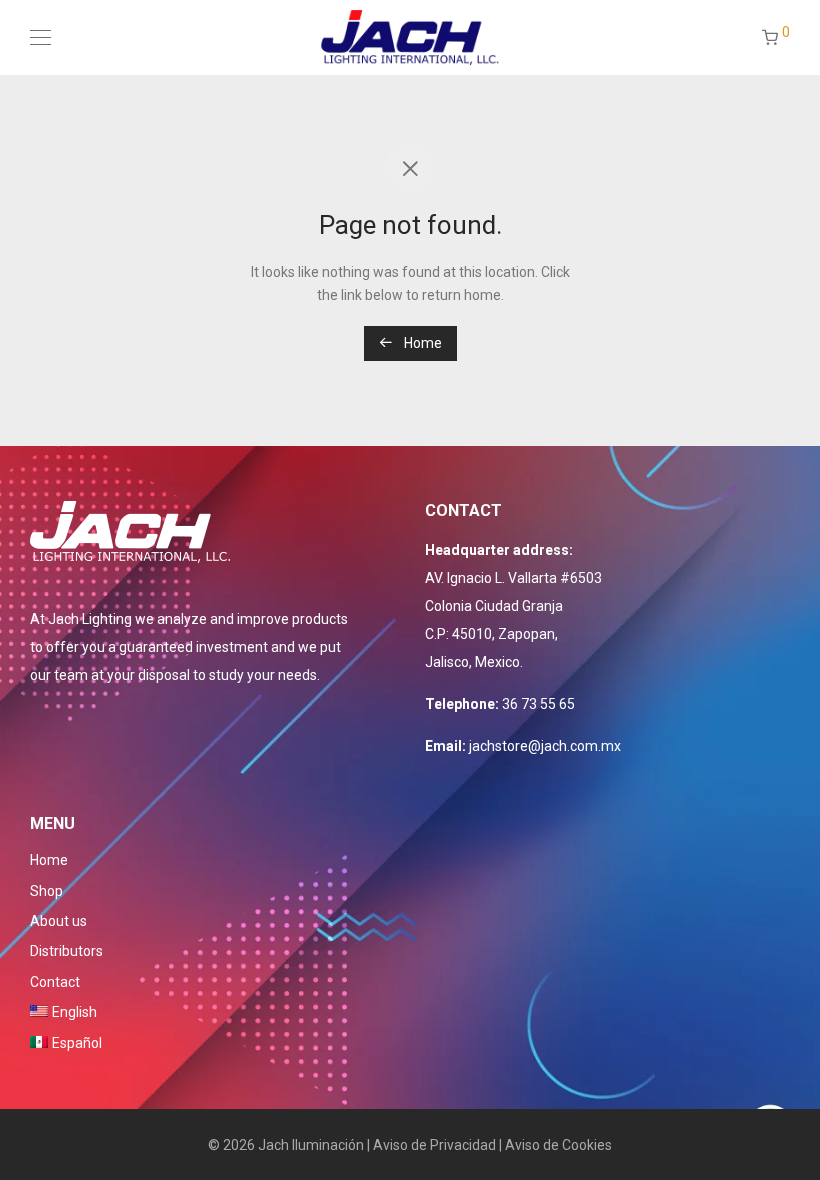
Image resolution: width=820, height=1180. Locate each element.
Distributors (66, 951)
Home (421, 343)
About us (58, 921)
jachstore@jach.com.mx (545, 746)
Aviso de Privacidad (434, 1145)
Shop (46, 891)
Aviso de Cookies (558, 1145)
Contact (55, 982)
